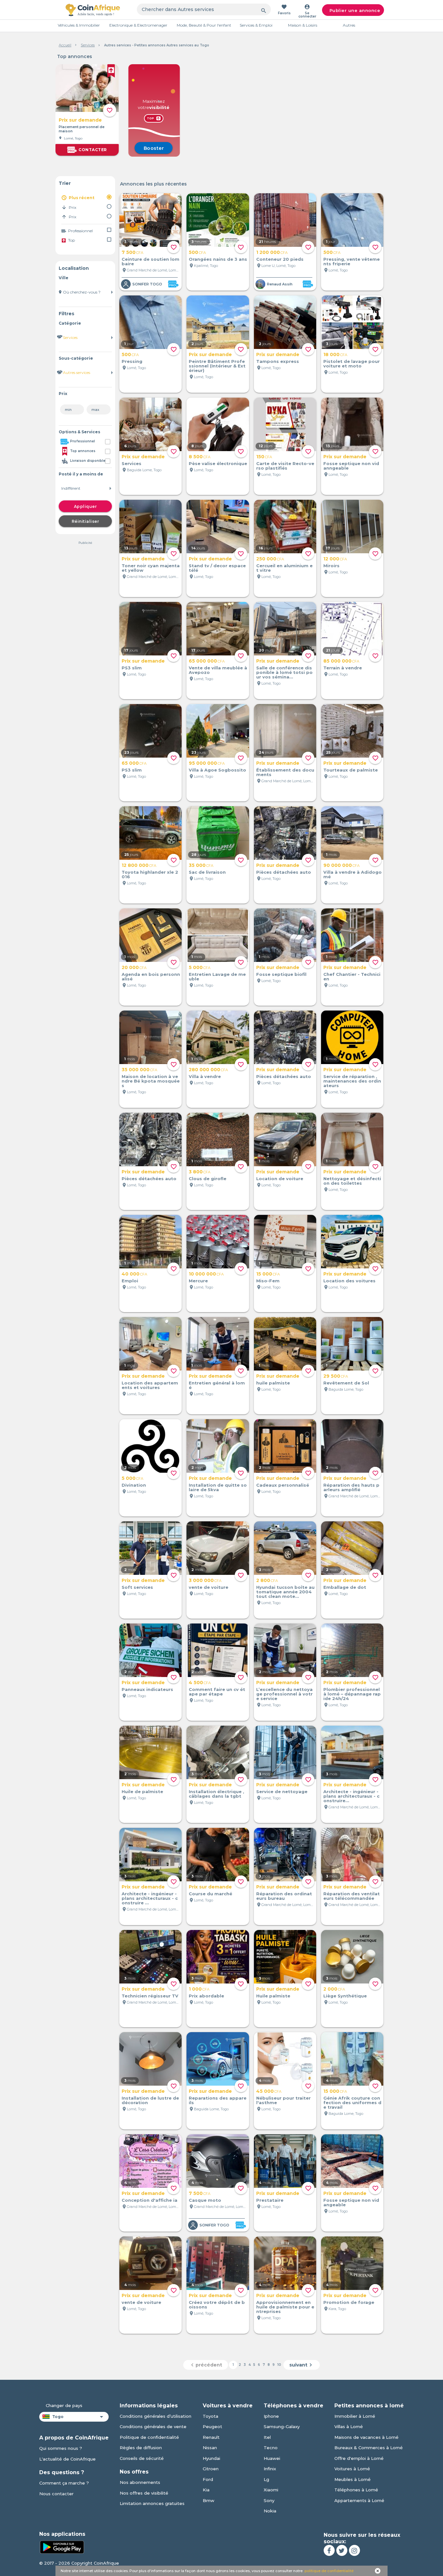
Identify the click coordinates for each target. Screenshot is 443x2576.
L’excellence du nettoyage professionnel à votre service (284, 1694)
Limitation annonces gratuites (152, 2503)
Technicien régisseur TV (150, 1996)
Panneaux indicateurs (147, 1689)
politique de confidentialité (329, 2571)
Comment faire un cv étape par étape (217, 1692)
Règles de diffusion (141, 2448)
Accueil (65, 45)
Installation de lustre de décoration (150, 2100)
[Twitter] (342, 2550)
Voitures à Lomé (352, 2469)
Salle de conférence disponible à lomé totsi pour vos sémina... (284, 672)
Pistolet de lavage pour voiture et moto (352, 364)
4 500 (200, 1683)
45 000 (269, 2091)
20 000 (134, 967)
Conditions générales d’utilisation (156, 2416)
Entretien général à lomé (217, 1385)
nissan (210, 2448)
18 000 (335, 354)
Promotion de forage (349, 2302)
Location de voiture (280, 1179)
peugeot (212, 2426)
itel (267, 2437)
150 (264, 457)
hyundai (211, 2458)
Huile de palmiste (142, 1791)
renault (211, 2437)
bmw (209, 2500)
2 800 (267, 1580)
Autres (349, 25)
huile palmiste (273, 1383)
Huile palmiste (273, 1996)
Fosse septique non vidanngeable (351, 466)
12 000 (335, 559)
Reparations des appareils (218, 2100)
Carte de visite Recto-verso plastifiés (285, 466)
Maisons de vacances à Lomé (366, 2437)
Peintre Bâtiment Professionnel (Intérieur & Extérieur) (217, 366)
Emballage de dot (345, 1587)
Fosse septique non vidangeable (351, 2202)
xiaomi (271, 2490)
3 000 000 (205, 1580)
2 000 (334, 1989)
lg (266, 2479)
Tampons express (278, 361)
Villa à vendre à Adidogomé (353, 874)
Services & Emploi (256, 25)
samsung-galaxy (282, 2426)
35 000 (201, 865)
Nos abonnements (140, 2482)
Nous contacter (56, 2494)
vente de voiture (209, 1587)
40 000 (134, 1274)
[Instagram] (354, 2550)
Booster (154, 148)
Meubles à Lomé (353, 2479)
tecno (271, 2448)
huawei (272, 2458)
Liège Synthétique (345, 1996)
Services (88, 45)
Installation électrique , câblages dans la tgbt (216, 1794)
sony (269, 2500)
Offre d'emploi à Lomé (359, 2458)
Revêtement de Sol (346, 1383)
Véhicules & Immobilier (79, 25)
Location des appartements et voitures (150, 1385)
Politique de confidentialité (149, 2437)
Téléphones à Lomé (356, 2490)
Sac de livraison (207, 872)
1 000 (199, 1989)
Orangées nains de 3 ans (218, 259)
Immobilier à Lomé (355, 2416)
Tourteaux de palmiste (351, 770)
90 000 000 (341, 865)
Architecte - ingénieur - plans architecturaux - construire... (351, 1796)
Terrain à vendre (343, 668)
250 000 (270, 559)
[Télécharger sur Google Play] (62, 2546)
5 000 (200, 967)
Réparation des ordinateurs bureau (284, 1896)
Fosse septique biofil (281, 974)
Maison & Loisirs (303, 25)
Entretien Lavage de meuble (217, 976)
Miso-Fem (268, 1281)
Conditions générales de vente (153, 2426)
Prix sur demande (80, 120)
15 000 (268, 1274)
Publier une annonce (355, 10)
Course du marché (210, 1894)
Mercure (198, 1281)
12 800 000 (139, 865)
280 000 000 (208, 1070)
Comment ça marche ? (64, 2483)
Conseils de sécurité (142, 2458)
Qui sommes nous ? (61, 2448)
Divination (134, 1485)
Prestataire (270, 2200)
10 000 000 (206, 1274)
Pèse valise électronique (218, 463)
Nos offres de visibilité (144, 2493)
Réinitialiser (85, 521)
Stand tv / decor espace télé (217, 568)
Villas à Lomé (349, 2426)
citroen (211, 2469)
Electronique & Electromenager (138, 25)
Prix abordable (206, 1996)
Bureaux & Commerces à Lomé (369, 2448)
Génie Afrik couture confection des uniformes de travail (352, 2103)
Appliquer (85, 506)
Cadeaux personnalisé (283, 1485)
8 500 (200, 457)
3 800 (200, 1172)
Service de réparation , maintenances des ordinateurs (352, 1081)
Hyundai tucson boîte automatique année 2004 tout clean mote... (285, 1592)
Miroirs (331, 566)
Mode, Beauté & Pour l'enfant (204, 25)
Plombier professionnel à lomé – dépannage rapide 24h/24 (352, 1694)
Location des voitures (349, 1281)
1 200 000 (272, 252)
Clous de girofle (208, 1179)
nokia (270, 2511)
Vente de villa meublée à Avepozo (218, 670)
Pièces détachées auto (284, 872)
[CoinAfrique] (93, 10)
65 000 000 (207, 661)
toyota (210, 2416)
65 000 (134, 763)
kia (206, 2490)
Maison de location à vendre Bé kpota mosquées (151, 1081)
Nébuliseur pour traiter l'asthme (283, 2100)
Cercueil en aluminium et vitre (284, 568)
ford (208, 2479)
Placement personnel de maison (82, 129)
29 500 (336, 1376)
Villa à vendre (205, 1076)
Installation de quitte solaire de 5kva (218, 1487)
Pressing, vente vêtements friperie (352, 261)
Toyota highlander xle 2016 (150, 874)
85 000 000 (341, 661)
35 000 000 (139, 1070)
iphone (271, 2416)
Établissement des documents (285, 772)
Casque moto (205, 2200)
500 (197, 252)
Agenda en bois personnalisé (151, 976)
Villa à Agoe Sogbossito (217, 770)
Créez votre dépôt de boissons (217, 2305)
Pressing (132, 361)
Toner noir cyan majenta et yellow (151, 568)
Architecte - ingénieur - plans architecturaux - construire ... (150, 1898)
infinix (270, 2469)
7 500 (132, 252)
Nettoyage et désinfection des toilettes (352, 1181)
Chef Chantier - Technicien (352, 976)
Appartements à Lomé (359, 2500)
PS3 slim (132, 668)
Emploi (130, 1281)
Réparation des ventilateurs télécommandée (352, 1896)
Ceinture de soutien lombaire (150, 261)
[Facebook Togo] (329, 2550)
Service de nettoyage (282, 1791)
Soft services (137, 1587)
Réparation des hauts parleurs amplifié (351, 1487)
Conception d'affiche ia (150, 2200)
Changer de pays (64, 2405)
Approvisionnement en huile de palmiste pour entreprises (285, 2307)
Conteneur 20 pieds (280, 259)
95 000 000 (207, 763)
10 (279, 2365)
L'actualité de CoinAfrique (67, 2459)
